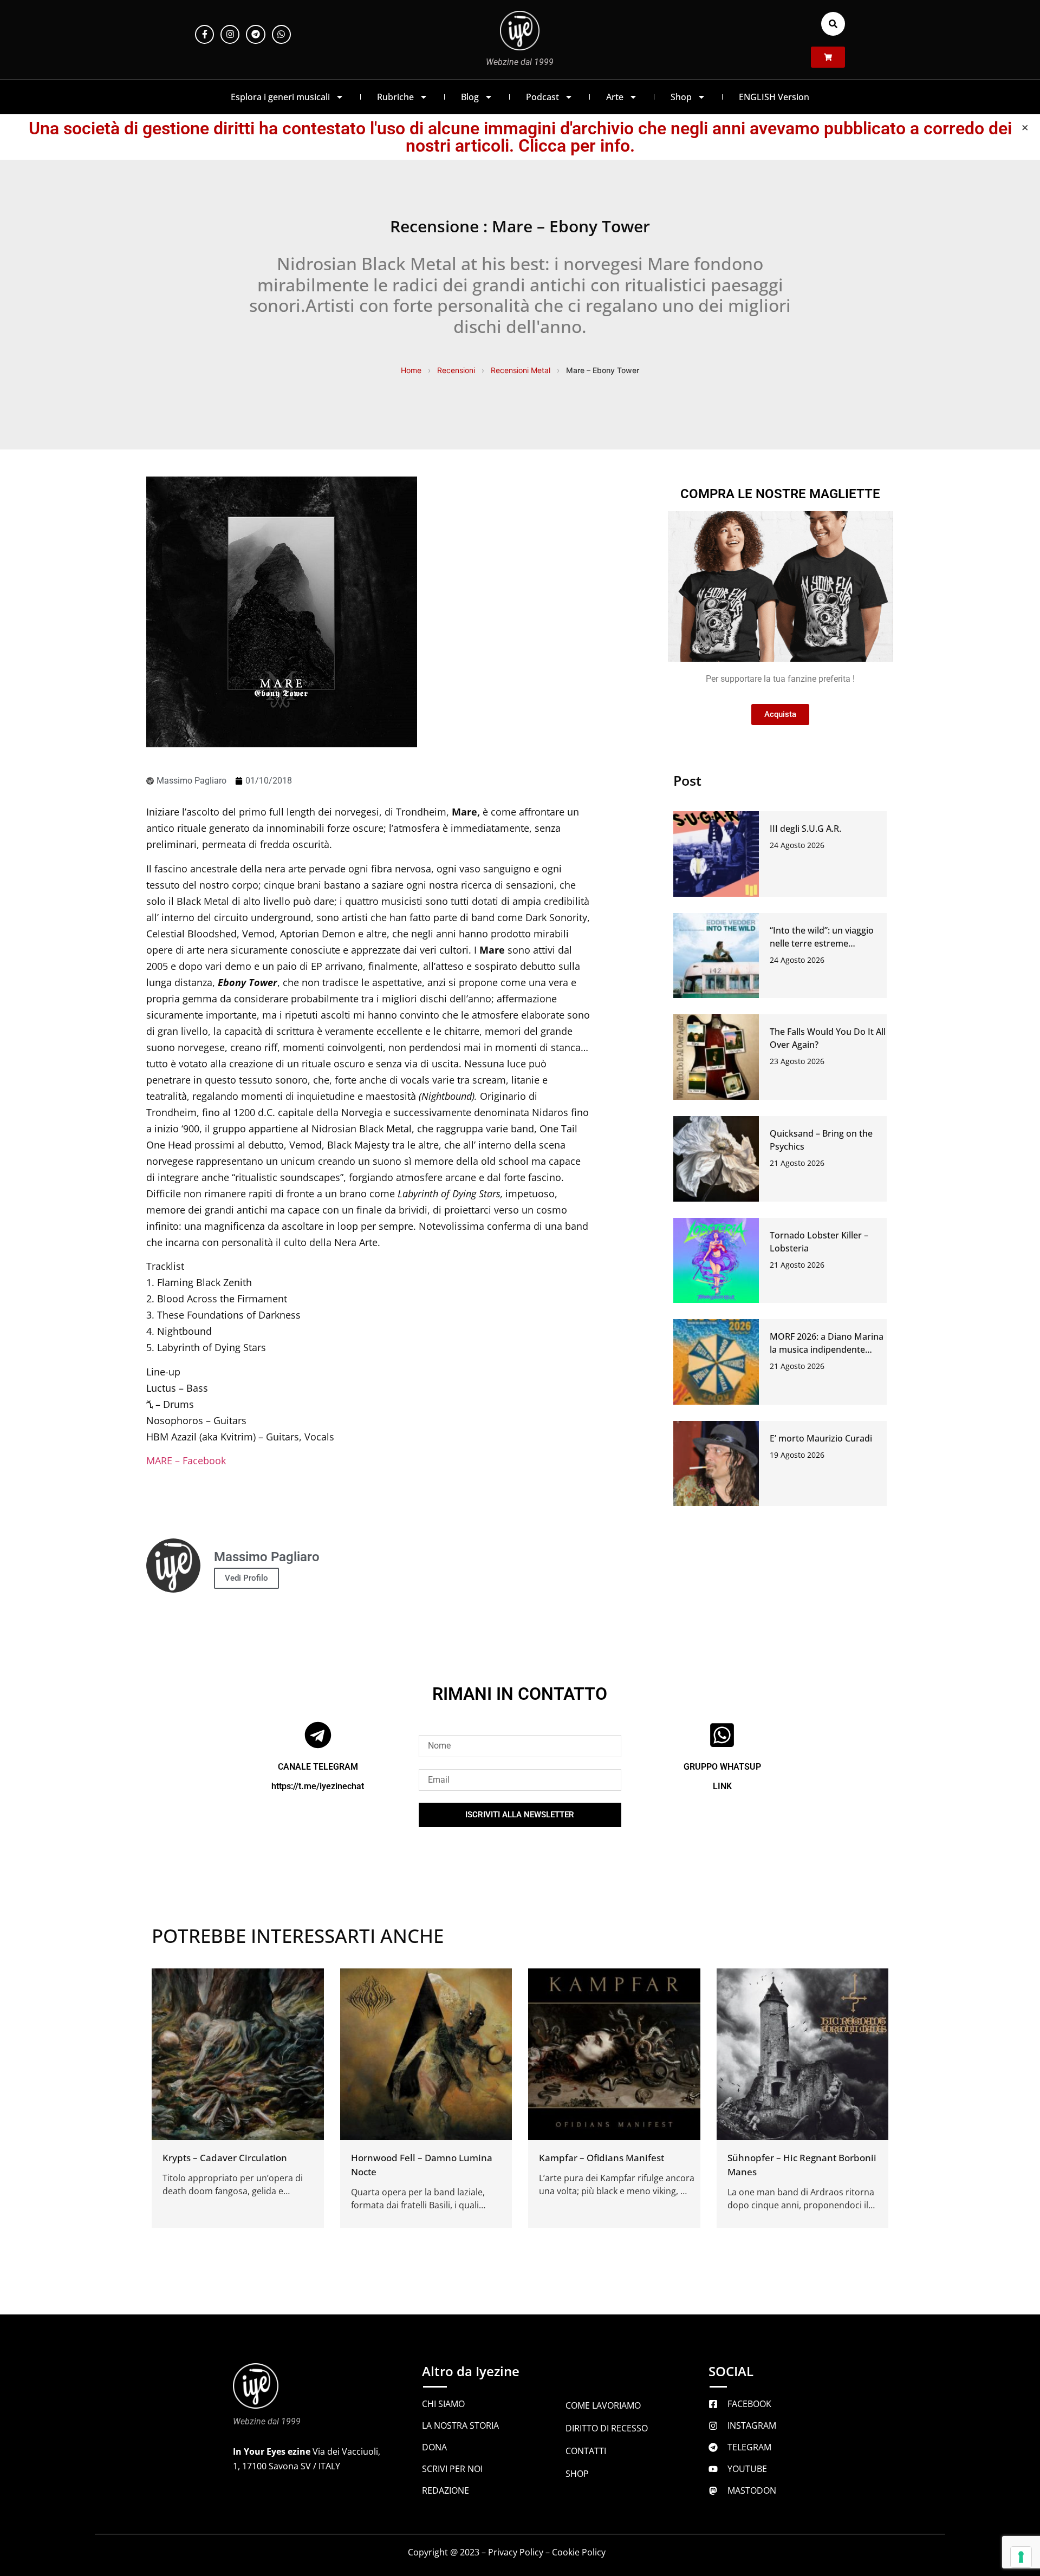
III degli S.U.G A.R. (805, 829)
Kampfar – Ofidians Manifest (602, 2158)
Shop (681, 97)
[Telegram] (255, 34)
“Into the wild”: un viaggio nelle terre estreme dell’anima (822, 943)
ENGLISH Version (774, 97)
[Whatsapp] (281, 34)
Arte (615, 97)
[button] (833, 24)
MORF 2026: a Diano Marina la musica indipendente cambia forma (827, 1349)
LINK (722, 1786)
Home (411, 370)
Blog (470, 97)
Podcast (542, 97)
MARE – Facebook (186, 1460)
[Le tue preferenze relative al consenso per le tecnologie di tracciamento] (1021, 2557)
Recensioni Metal (521, 370)
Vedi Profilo (246, 1578)
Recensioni (456, 370)
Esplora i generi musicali (280, 97)
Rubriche (395, 97)
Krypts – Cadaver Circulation (225, 2158)
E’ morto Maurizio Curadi (821, 1438)
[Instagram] (230, 34)
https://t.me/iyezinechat (318, 1786)
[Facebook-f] (204, 34)
